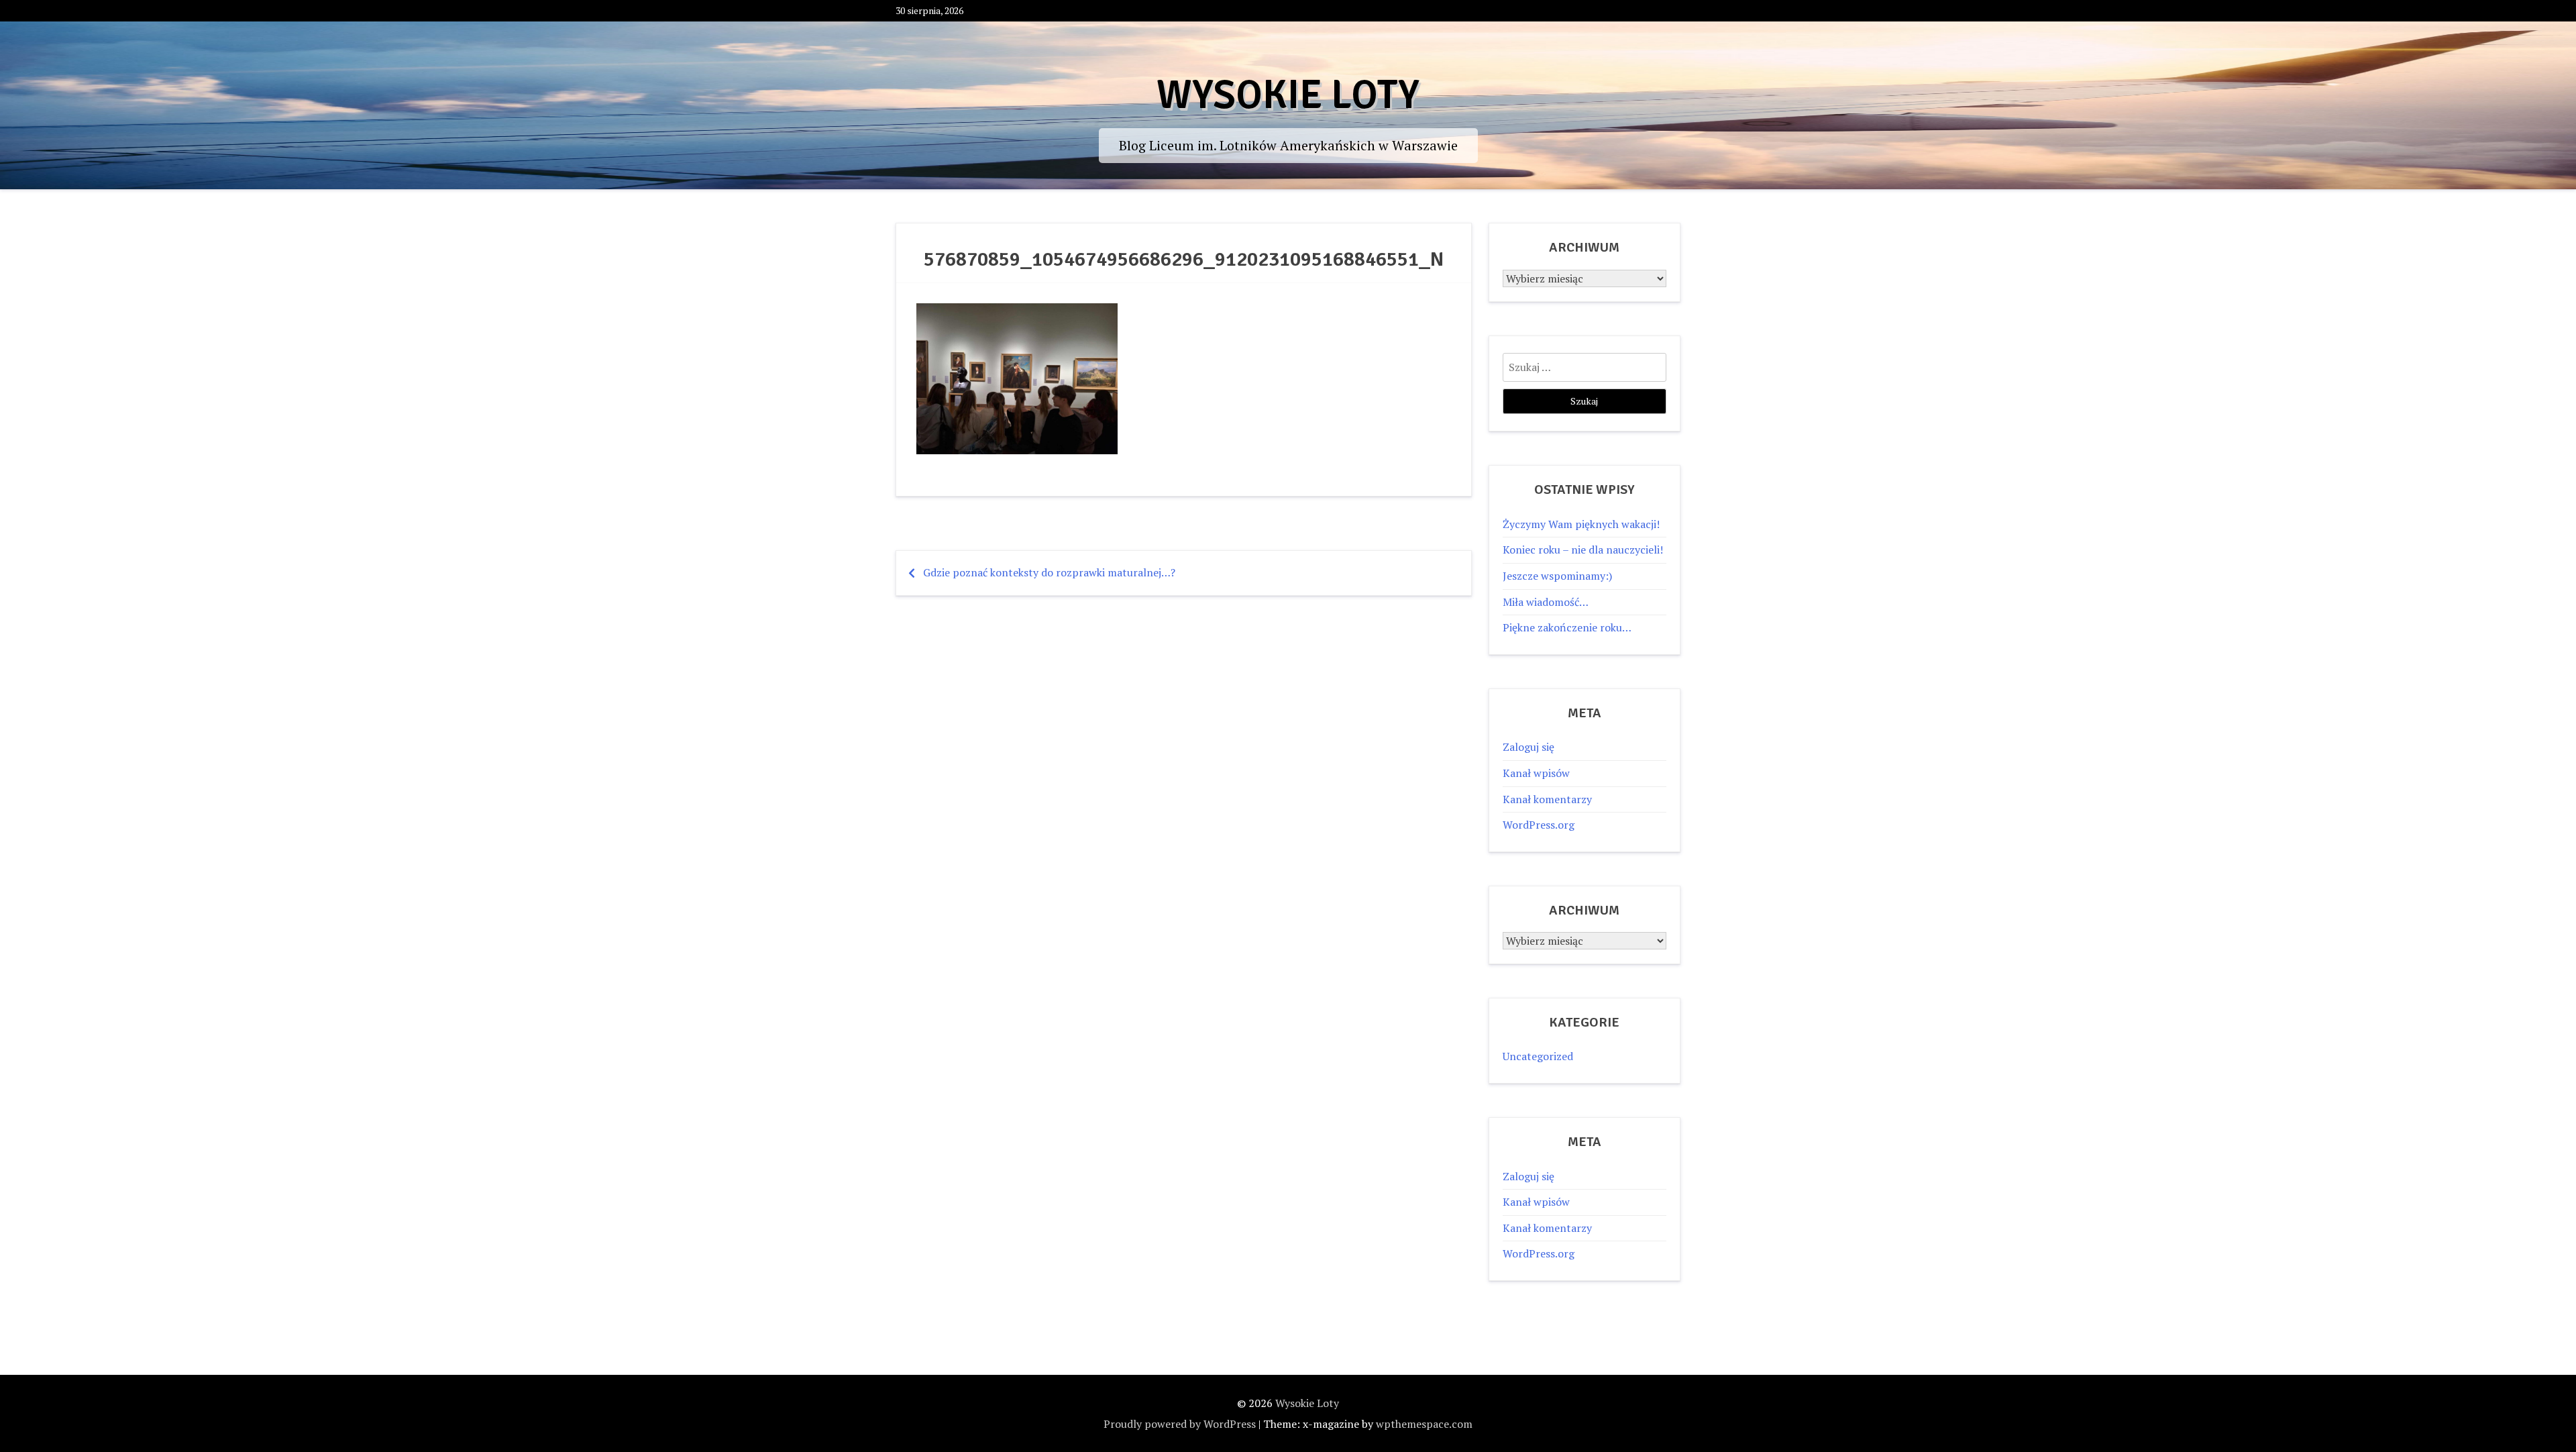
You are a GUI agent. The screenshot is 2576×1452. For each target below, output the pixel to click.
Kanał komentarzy (1547, 799)
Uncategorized (1538, 1056)
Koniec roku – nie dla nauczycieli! (1583, 550)
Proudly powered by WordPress (1180, 1424)
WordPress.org (1539, 825)
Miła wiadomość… (1546, 602)
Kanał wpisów (1536, 773)
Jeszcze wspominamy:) (1557, 576)
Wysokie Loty (1288, 95)
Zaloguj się (1528, 747)
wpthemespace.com (1424, 1424)
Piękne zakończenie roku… (1567, 627)
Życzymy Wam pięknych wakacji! (1581, 524)
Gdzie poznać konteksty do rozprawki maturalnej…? (1049, 572)
